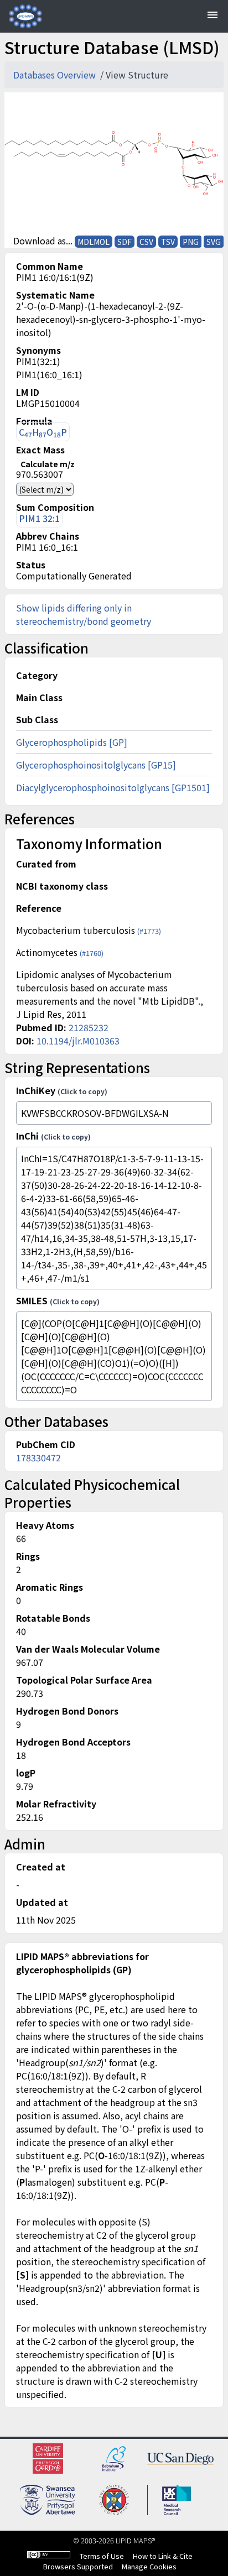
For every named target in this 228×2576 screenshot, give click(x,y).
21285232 (89, 1027)
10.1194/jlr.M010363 (78, 1041)
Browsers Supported (78, 2566)
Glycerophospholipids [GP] (72, 742)
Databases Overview (56, 75)
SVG (214, 242)
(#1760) (92, 953)
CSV (146, 242)
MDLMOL (94, 242)
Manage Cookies (149, 2566)
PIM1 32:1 (39, 518)
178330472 (38, 1457)
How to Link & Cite (163, 2556)
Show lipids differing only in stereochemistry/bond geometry (84, 614)
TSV (168, 242)
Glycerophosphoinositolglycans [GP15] (96, 765)
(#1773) (149, 931)
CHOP (43, 432)
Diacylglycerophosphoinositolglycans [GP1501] (113, 787)
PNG (191, 242)
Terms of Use (102, 2556)
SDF (125, 242)
